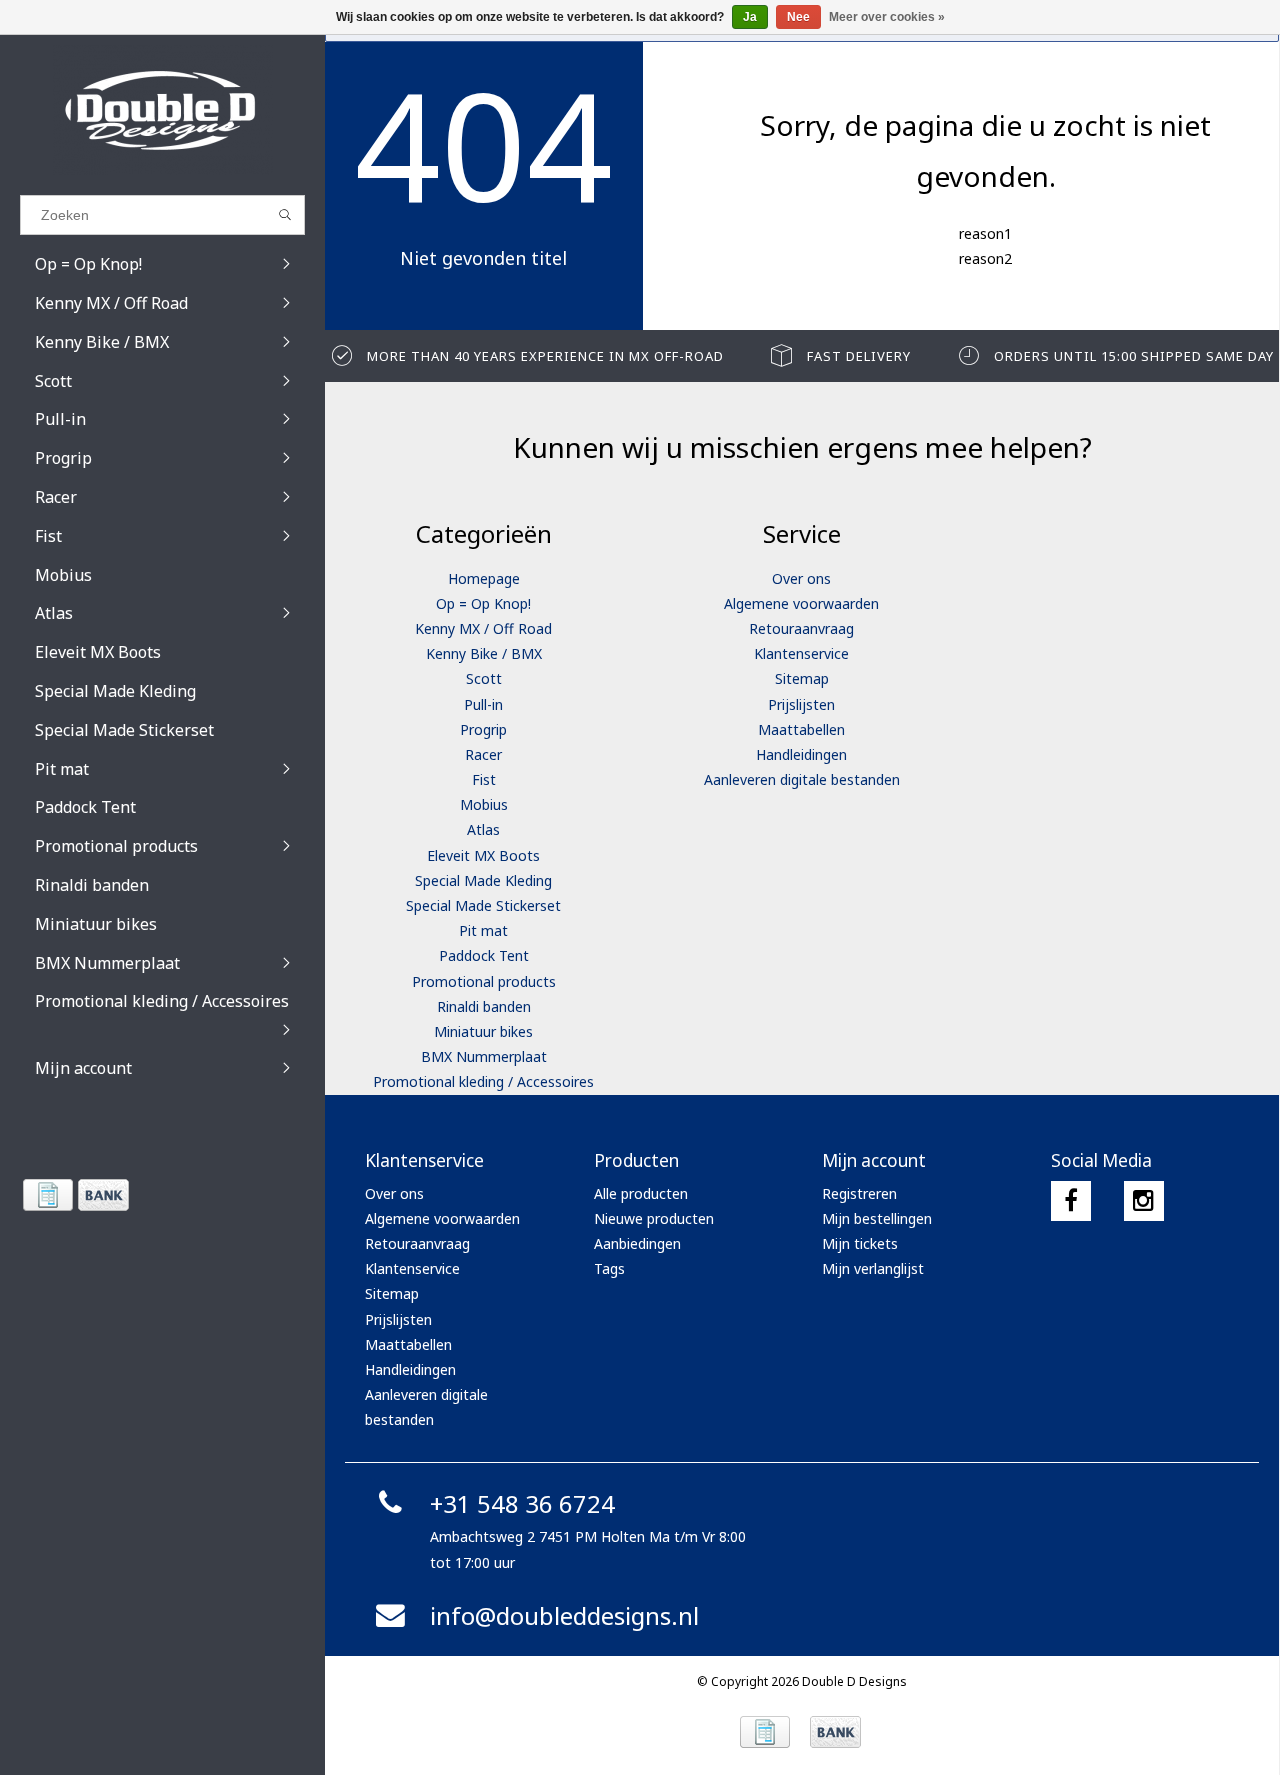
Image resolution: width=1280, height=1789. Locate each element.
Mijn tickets (860, 1243)
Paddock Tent (484, 955)
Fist (484, 779)
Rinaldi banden (484, 1006)
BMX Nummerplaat (484, 1056)
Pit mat (483, 930)
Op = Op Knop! (483, 603)
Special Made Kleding (483, 880)
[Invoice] (47, 1195)
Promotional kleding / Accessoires (483, 1081)
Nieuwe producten (654, 1218)
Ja (750, 17)
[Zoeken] (285, 215)
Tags (609, 1268)
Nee (798, 17)
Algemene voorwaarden (801, 603)
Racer (483, 754)
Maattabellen (801, 729)
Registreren (859, 1193)
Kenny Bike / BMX (484, 653)
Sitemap (802, 678)
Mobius (484, 804)
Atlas (483, 829)
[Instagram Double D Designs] (1144, 1201)
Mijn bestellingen (877, 1218)
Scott (484, 678)
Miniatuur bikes (483, 1031)
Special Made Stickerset (483, 905)
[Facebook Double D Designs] (1071, 1201)
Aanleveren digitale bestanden (802, 779)
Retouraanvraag (801, 628)
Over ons (801, 578)
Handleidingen (801, 754)
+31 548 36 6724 (522, 1503)
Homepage (484, 578)
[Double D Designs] (162, 110)
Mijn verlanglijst (873, 1268)
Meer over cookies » (887, 17)
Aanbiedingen (637, 1243)
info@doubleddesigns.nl (564, 1615)
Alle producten (641, 1193)
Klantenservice (801, 653)
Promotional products (484, 981)
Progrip (483, 729)
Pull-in (483, 704)
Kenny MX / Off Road (483, 628)
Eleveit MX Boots (483, 855)
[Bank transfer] (102, 1195)
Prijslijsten (801, 704)
